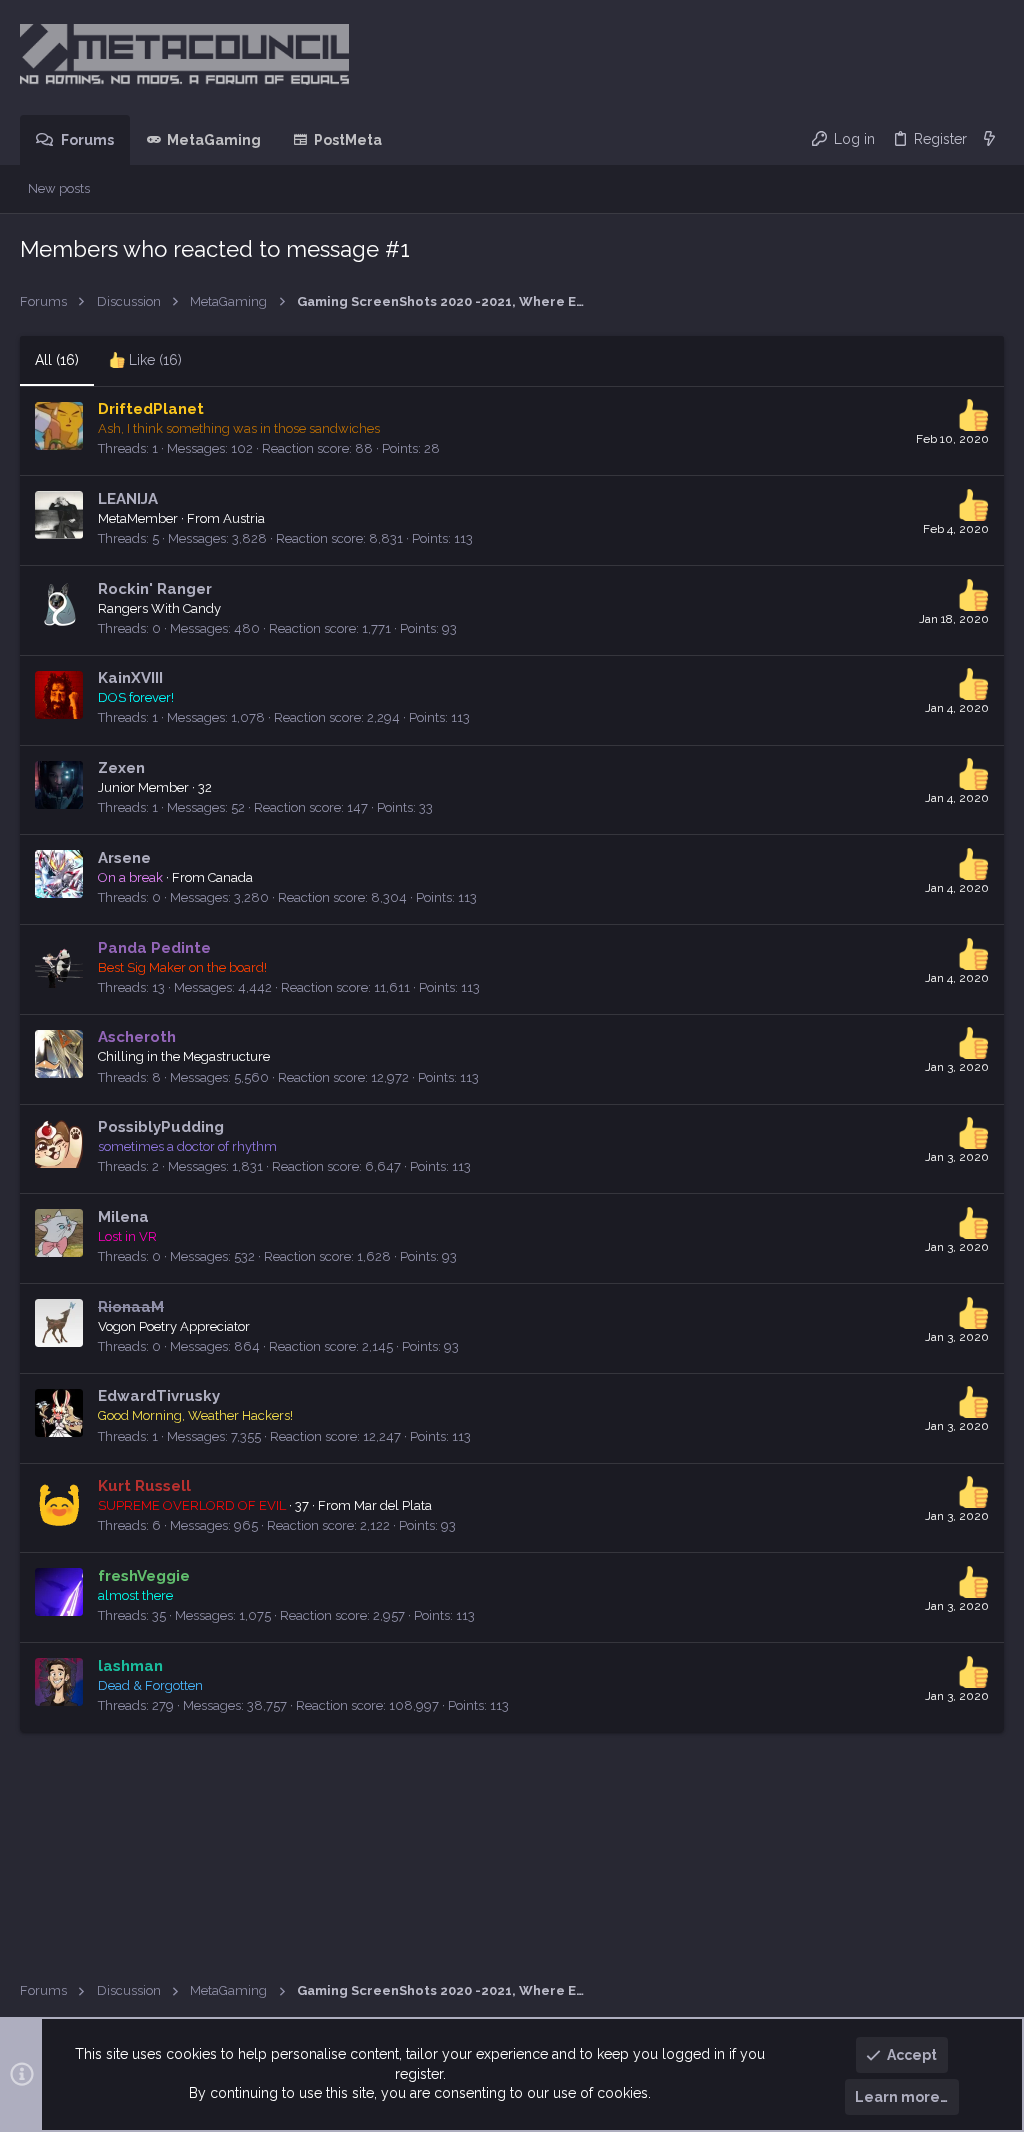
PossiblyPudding (161, 1127)
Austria (244, 518)
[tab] (145, 361)
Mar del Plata (393, 1505)
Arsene (124, 858)
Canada (230, 877)
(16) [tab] (57, 360)
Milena (123, 1217)
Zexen (121, 768)
